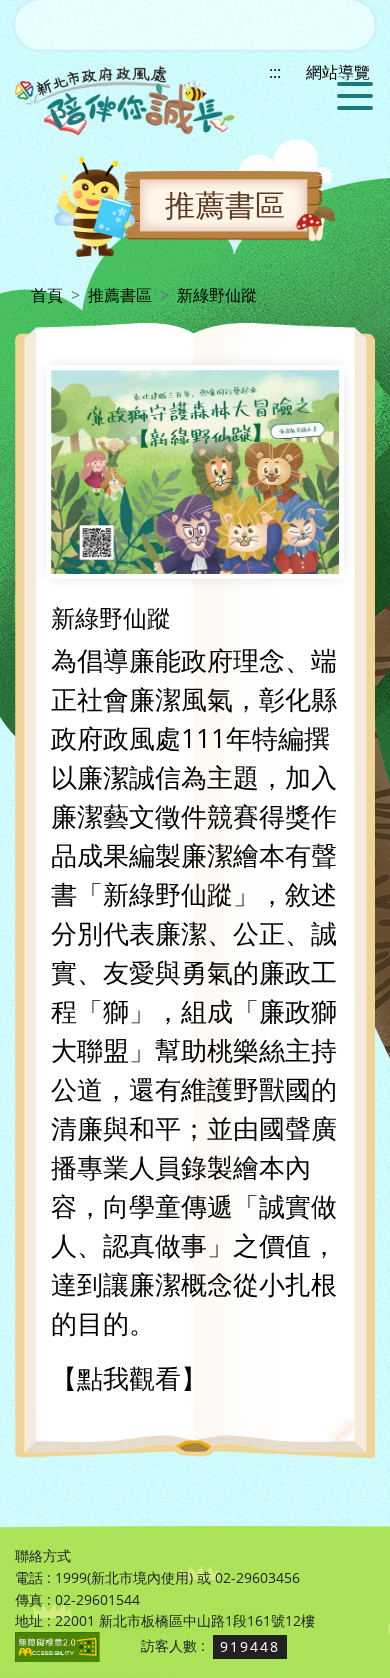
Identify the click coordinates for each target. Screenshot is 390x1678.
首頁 (47, 295)
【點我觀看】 (129, 1378)
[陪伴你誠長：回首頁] (125, 100)
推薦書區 (120, 295)
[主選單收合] (353, 96)
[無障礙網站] (57, 1645)
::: (21, 295)
